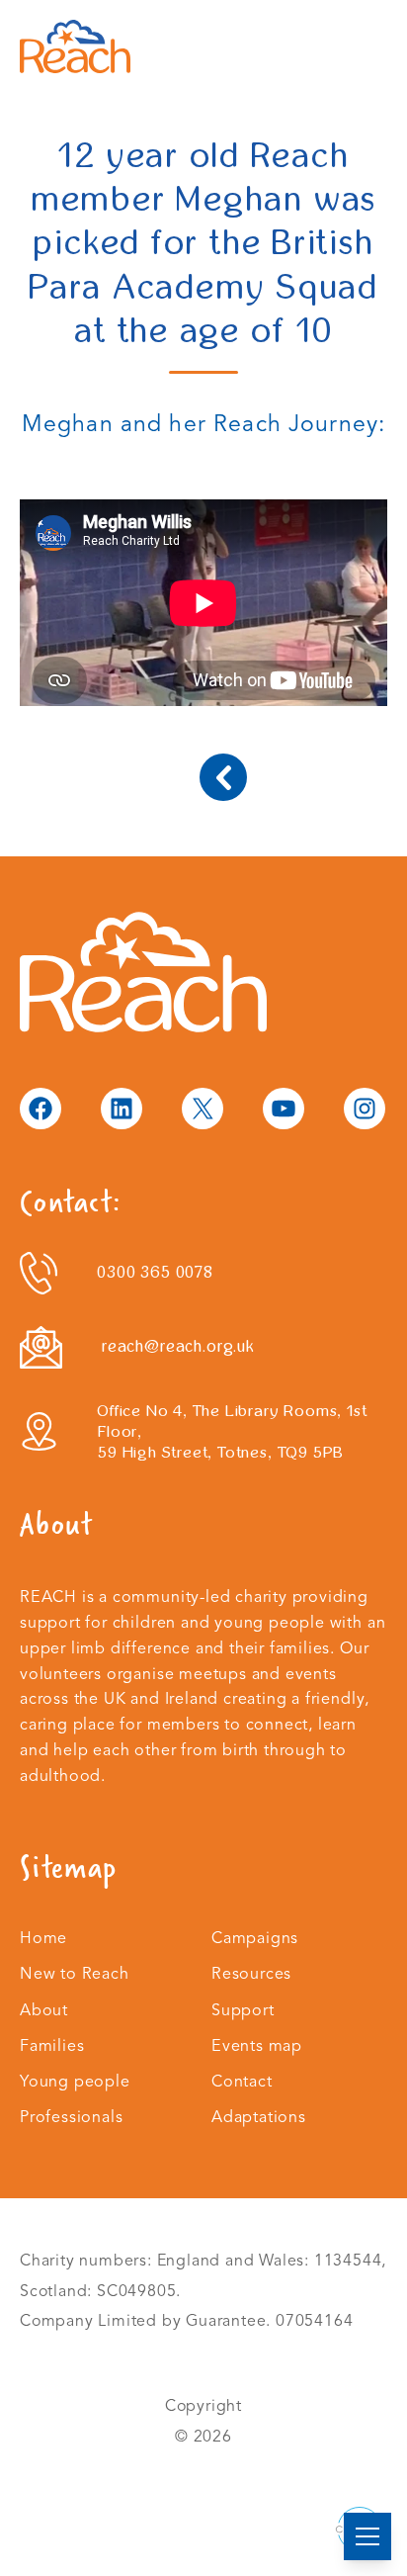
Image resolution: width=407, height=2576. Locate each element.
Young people (75, 2082)
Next (223, 777)
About (44, 2010)
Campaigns (255, 1938)
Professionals (72, 2117)
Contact (242, 2082)
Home (43, 1938)
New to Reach (75, 1974)
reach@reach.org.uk (178, 1346)
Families (52, 2046)
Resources (251, 1974)
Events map (257, 2046)
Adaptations (259, 2117)
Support (243, 2010)
